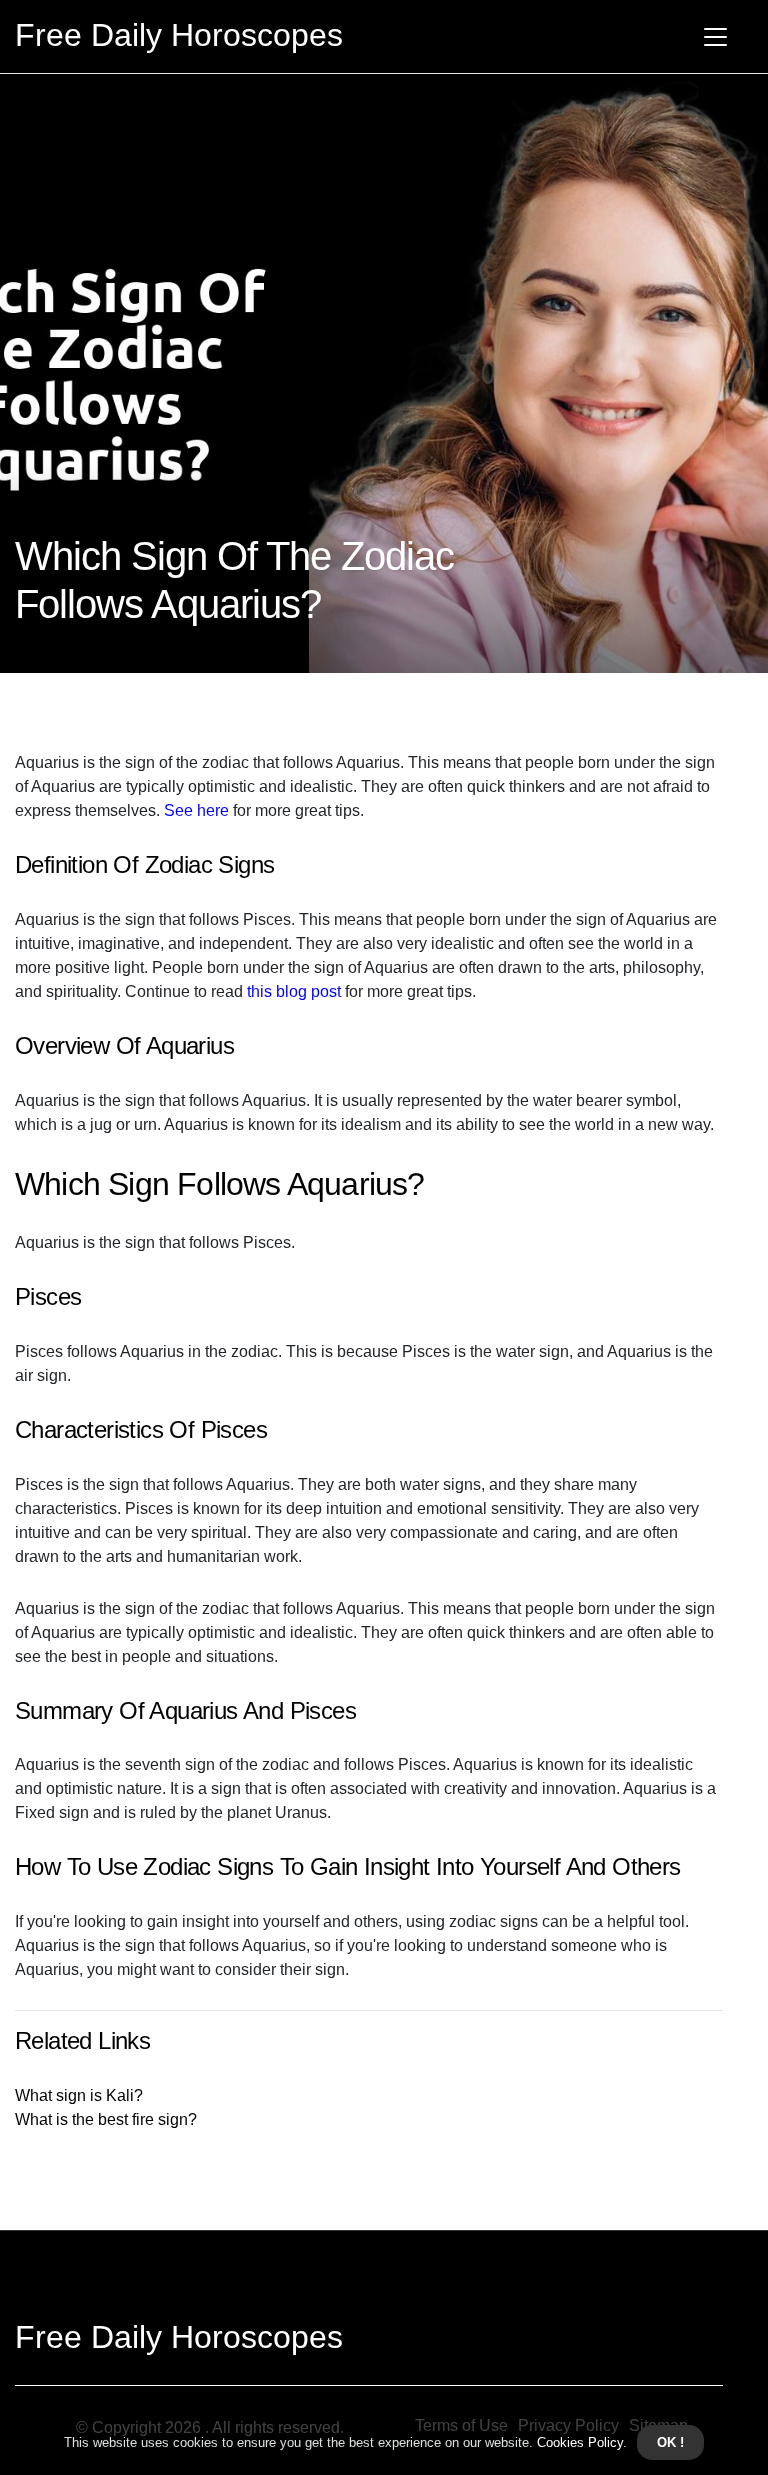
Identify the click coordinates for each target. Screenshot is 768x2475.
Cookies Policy (578, 2442)
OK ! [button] (670, 2442)
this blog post (294, 991)
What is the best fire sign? (106, 2119)
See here (196, 810)
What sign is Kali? (79, 2095)
